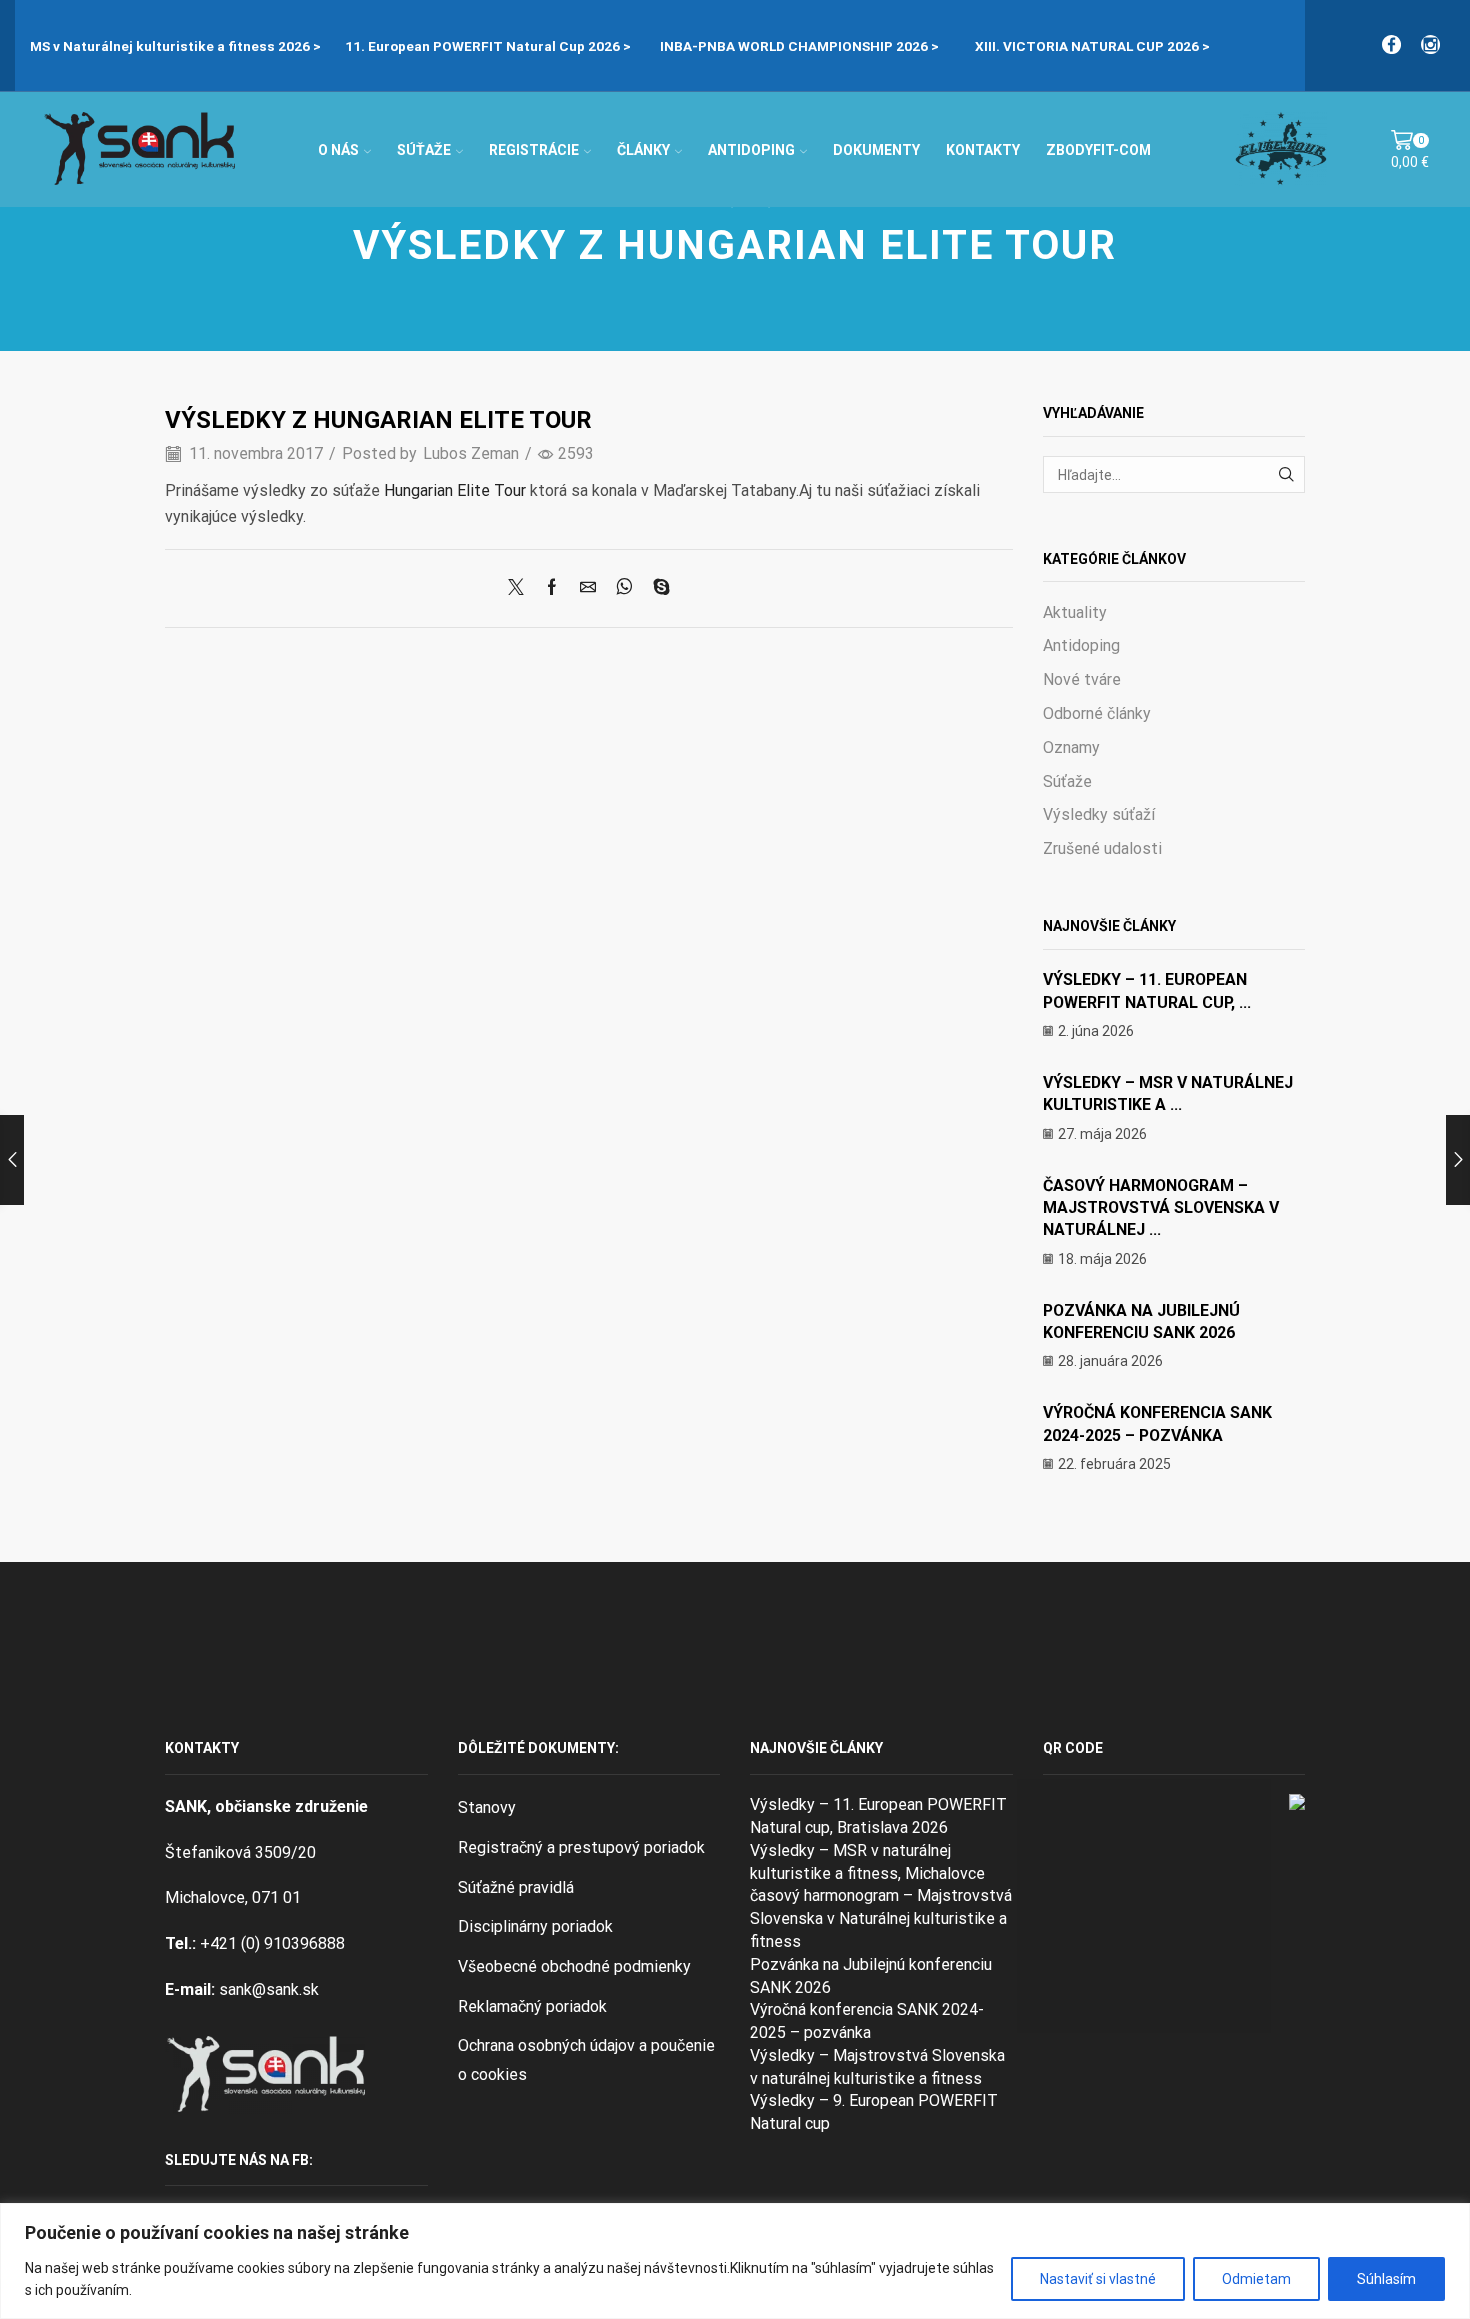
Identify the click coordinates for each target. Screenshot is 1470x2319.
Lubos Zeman (471, 453)
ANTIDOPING (751, 150)
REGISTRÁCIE (534, 150)
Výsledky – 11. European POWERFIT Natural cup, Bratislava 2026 (878, 1816)
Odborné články (1097, 713)
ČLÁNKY (643, 150)
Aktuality (1075, 612)
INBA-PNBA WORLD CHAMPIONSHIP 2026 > (702, 46)
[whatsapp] (624, 588)
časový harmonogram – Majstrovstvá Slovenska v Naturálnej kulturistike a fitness (881, 1918)
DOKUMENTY (876, 150)
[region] (735, 2261)
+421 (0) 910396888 (272, 1943)
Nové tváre (1082, 679)
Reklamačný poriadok (532, 2006)
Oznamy (1071, 747)
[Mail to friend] (588, 588)
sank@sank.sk (269, 1989)
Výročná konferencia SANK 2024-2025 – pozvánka (867, 2021)
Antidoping (1081, 645)
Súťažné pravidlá (516, 1887)
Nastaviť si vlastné (1098, 2279)
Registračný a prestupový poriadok (581, 1847)
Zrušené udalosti (1102, 848)
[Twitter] (521, 588)
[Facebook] (1391, 46)
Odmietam (1256, 2279)
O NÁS (338, 150)
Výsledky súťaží (1099, 814)
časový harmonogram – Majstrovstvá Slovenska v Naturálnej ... (1161, 1208)
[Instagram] (1430, 46)
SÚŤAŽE (424, 150)
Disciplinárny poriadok (535, 1926)
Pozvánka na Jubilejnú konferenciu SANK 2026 (871, 1976)
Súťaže (1067, 781)
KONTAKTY (983, 150)
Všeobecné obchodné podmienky (574, 1966)
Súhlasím (1386, 2279)
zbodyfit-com (1098, 150)
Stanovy (487, 1807)
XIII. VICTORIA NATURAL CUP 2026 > (995, 46)
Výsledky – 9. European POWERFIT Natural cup (874, 2112)
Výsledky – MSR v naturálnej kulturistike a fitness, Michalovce (867, 1862)
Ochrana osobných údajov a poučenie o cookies (586, 2060)
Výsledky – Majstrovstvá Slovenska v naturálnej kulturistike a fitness (877, 2067)
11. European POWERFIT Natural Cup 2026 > (391, 46)
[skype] (656, 588)
